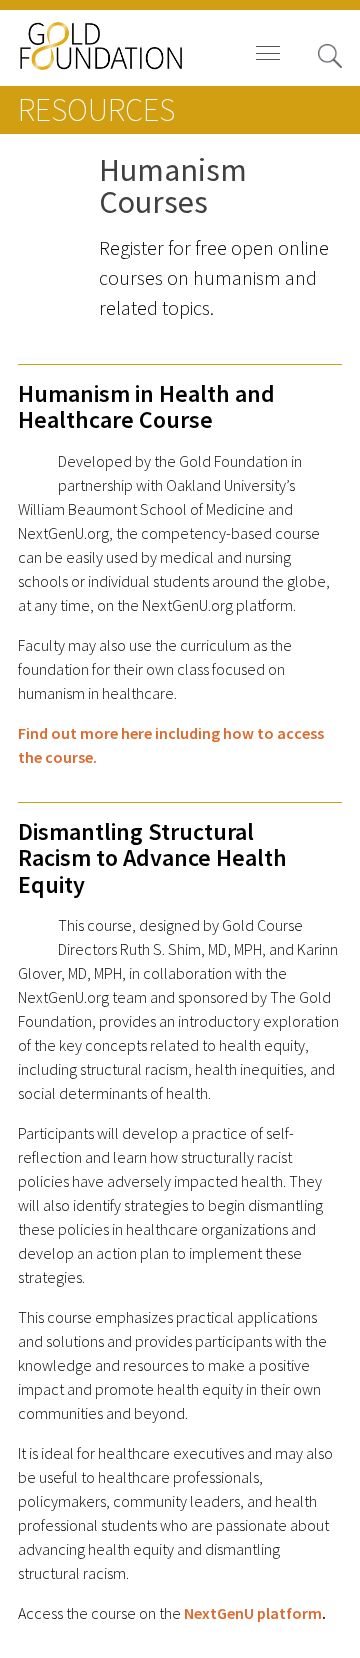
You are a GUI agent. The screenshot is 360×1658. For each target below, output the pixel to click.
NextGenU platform (253, 1613)
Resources (96, 109)
